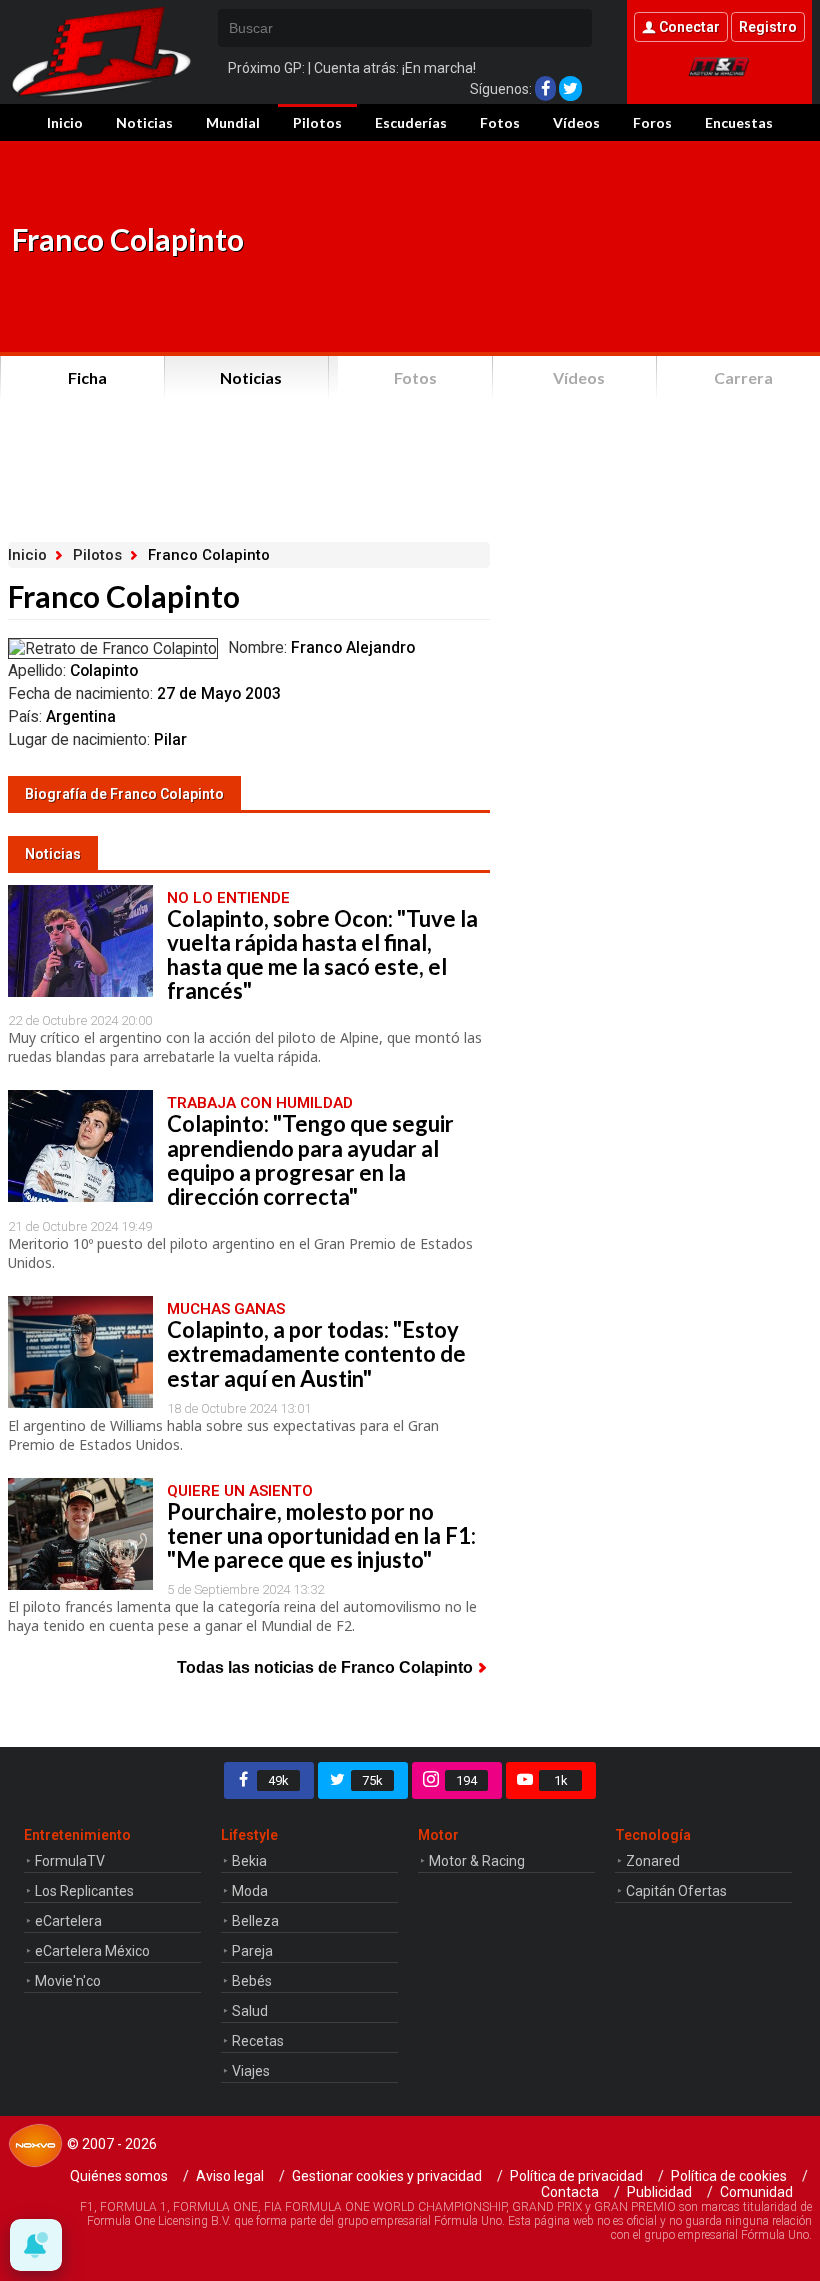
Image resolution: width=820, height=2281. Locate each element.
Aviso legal (230, 2176)
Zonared (653, 1861)
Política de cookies (729, 2176)
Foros (652, 122)
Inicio (65, 122)
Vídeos (576, 122)
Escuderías (411, 122)
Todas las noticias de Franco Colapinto (325, 1667)
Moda (250, 1891)
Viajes (251, 2071)
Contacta (570, 2192)
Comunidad (756, 2192)
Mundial (233, 122)
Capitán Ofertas (676, 1891)
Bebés (252, 1981)
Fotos (500, 122)
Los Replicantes (84, 1891)
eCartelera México (92, 1951)
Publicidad (659, 2192)
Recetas (258, 2041)
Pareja (252, 1951)
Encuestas (739, 122)
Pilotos (317, 122)
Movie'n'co (68, 1981)
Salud (250, 2011)
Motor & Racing (477, 1861)
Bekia (249, 1861)
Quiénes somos (119, 2176)
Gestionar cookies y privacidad (387, 2176)
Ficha (87, 377)
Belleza (255, 1921)
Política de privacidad (576, 2176)
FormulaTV (70, 1861)
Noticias (144, 122)
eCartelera (68, 1921)
